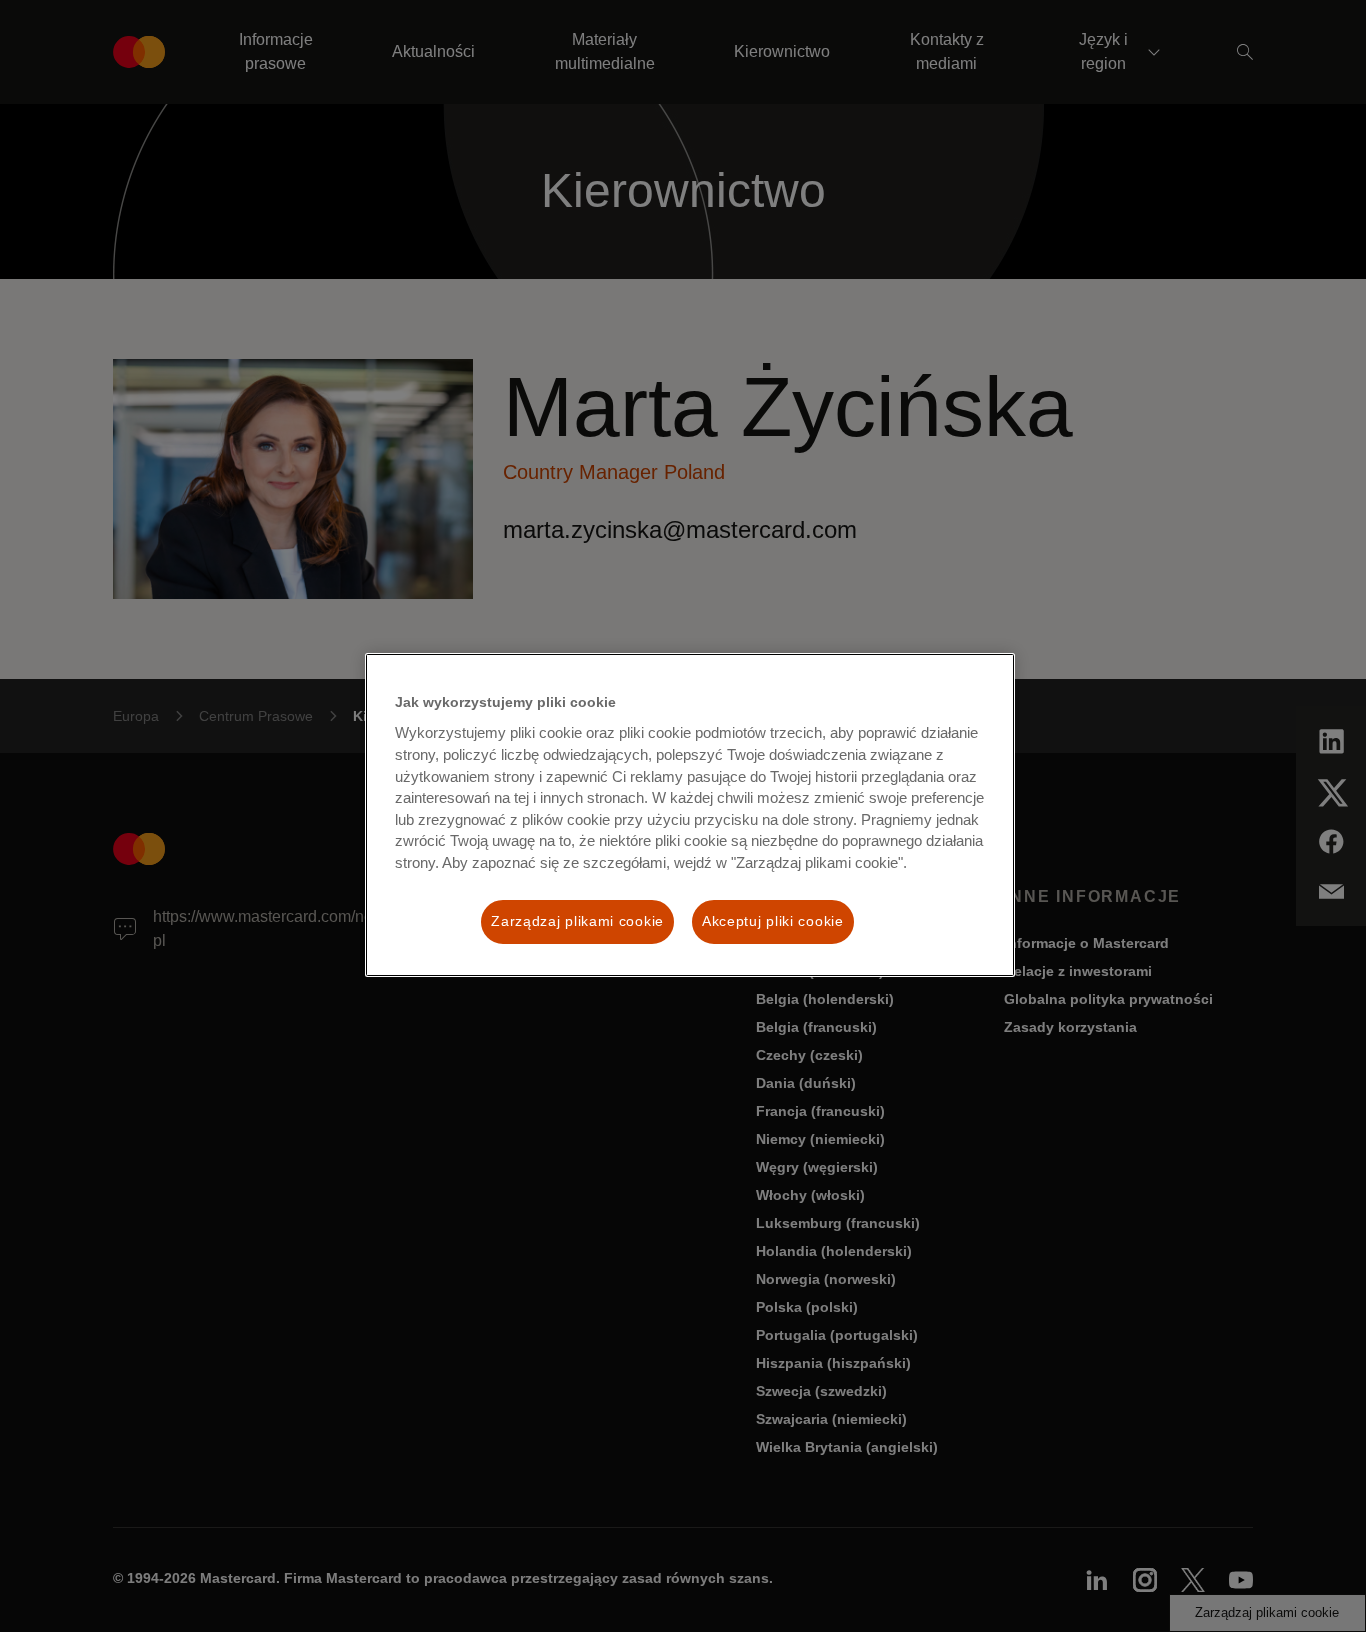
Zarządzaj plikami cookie (577, 921)
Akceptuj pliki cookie (773, 921)
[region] (690, 815)
